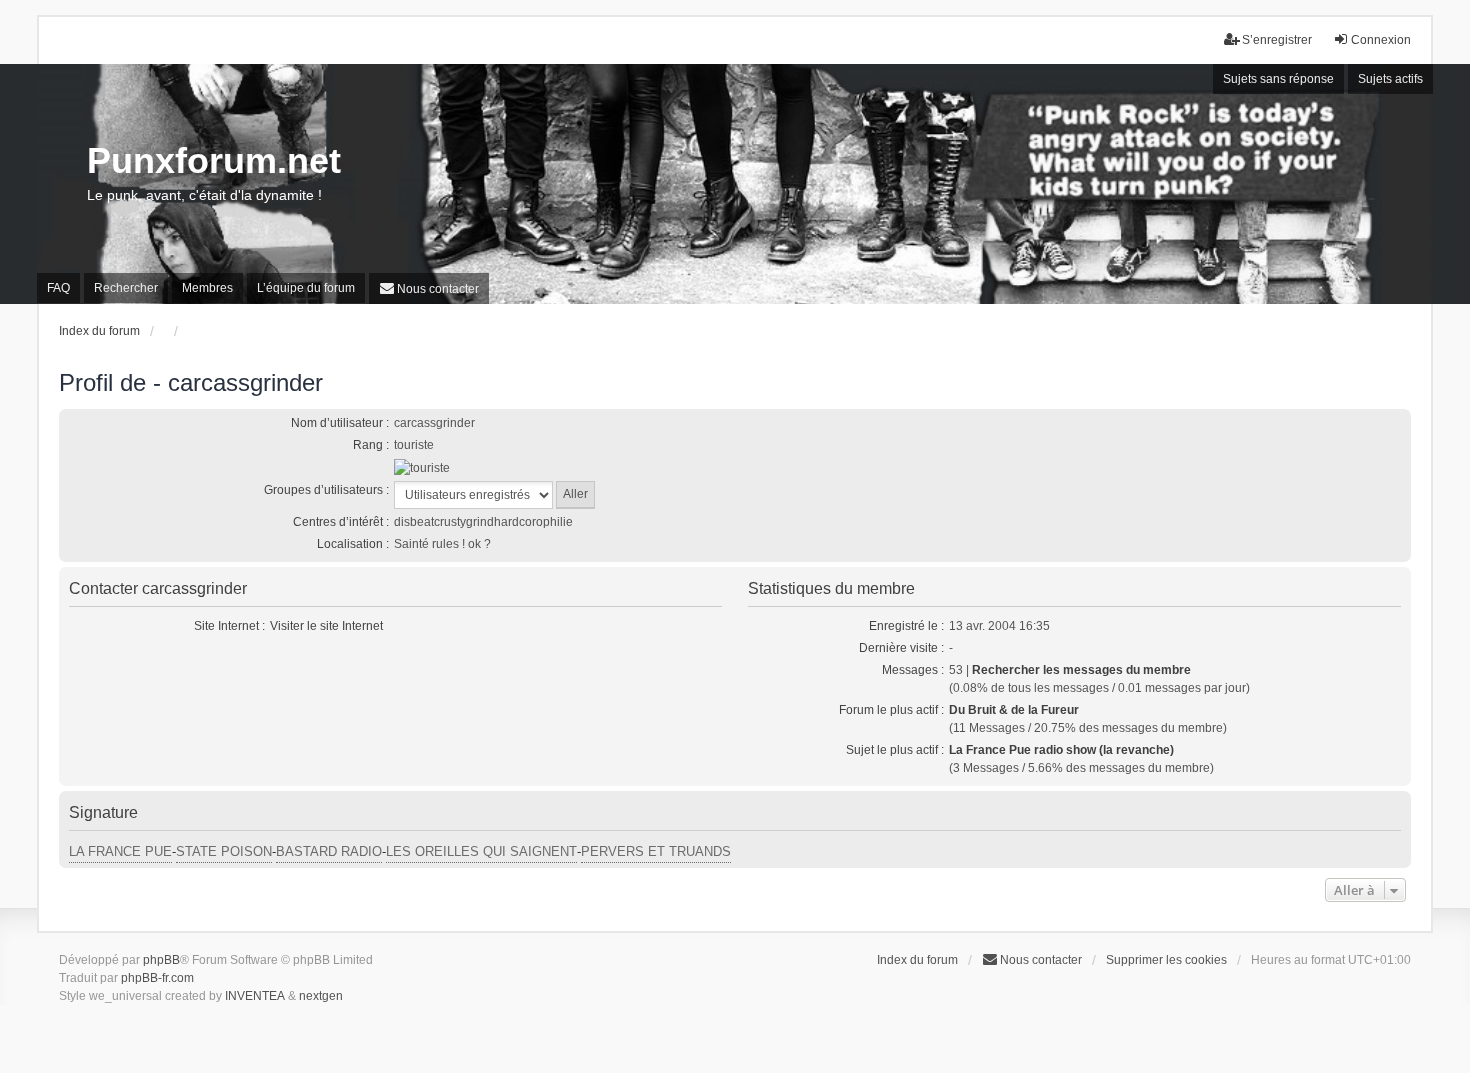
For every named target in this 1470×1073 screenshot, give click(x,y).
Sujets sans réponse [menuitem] (1278, 79)
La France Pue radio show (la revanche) (1061, 750)
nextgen (321, 996)
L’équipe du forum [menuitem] (306, 288)
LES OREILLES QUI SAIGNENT (481, 851)
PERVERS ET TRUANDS (656, 851)
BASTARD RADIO (329, 851)
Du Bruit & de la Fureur (1014, 710)
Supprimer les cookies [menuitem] (1166, 960)
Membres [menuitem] (207, 288)
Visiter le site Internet (326, 626)
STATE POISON (224, 851)
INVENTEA (255, 996)
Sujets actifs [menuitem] (1390, 79)
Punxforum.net (214, 160)
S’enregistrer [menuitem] (1277, 40)
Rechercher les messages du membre (1081, 670)
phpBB (161, 960)
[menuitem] (429, 288)
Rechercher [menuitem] (126, 288)
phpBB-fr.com (157, 978)
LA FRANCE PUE (120, 851)
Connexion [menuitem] (1381, 40)
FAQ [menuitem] (58, 288)
